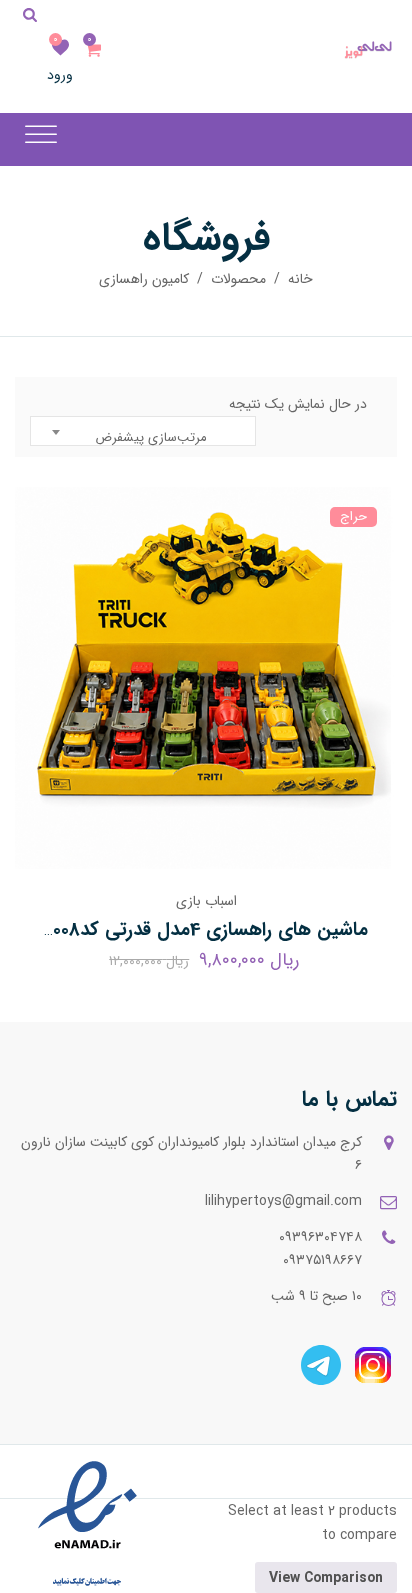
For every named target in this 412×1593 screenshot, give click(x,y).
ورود (60, 75)
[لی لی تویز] (370, 49)
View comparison (326, 1578)
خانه (300, 279)
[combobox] (143, 431)
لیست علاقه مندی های (60, 48)
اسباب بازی (206, 901)
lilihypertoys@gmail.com (283, 1201)
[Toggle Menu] (41, 134)
